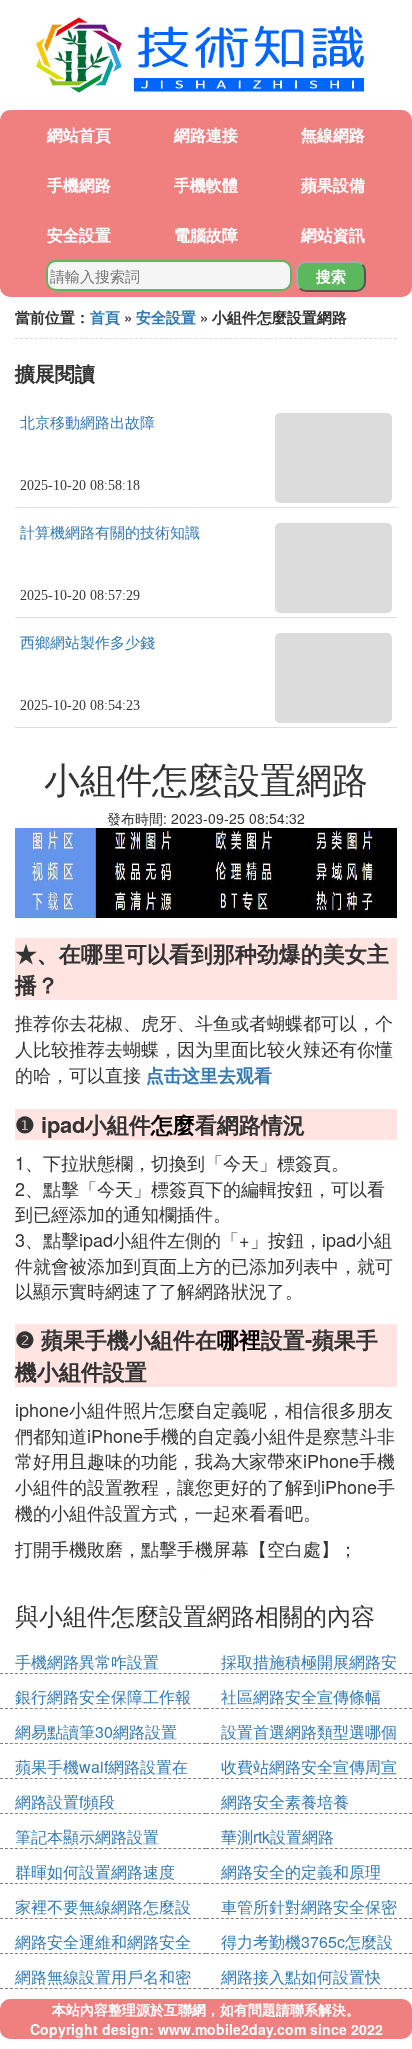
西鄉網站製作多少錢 (87, 643)
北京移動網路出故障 (87, 423)
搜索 (331, 276)
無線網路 (333, 134)
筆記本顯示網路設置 (87, 1836)
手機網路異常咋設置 (87, 1661)
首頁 (105, 317)
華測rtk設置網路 (277, 1836)
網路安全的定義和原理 (301, 1871)
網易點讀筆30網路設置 (96, 1731)
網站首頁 (79, 134)
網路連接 (206, 134)
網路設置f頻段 (65, 1801)
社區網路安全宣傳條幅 (301, 1696)
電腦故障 (206, 234)
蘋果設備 (333, 184)
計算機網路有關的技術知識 (110, 533)
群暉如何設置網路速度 (95, 1871)
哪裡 (239, 1339)
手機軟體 (206, 184)
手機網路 (79, 184)
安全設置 (79, 234)
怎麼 (173, 1124)
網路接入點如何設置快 (301, 1976)
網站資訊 (333, 234)
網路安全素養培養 (285, 1801)
